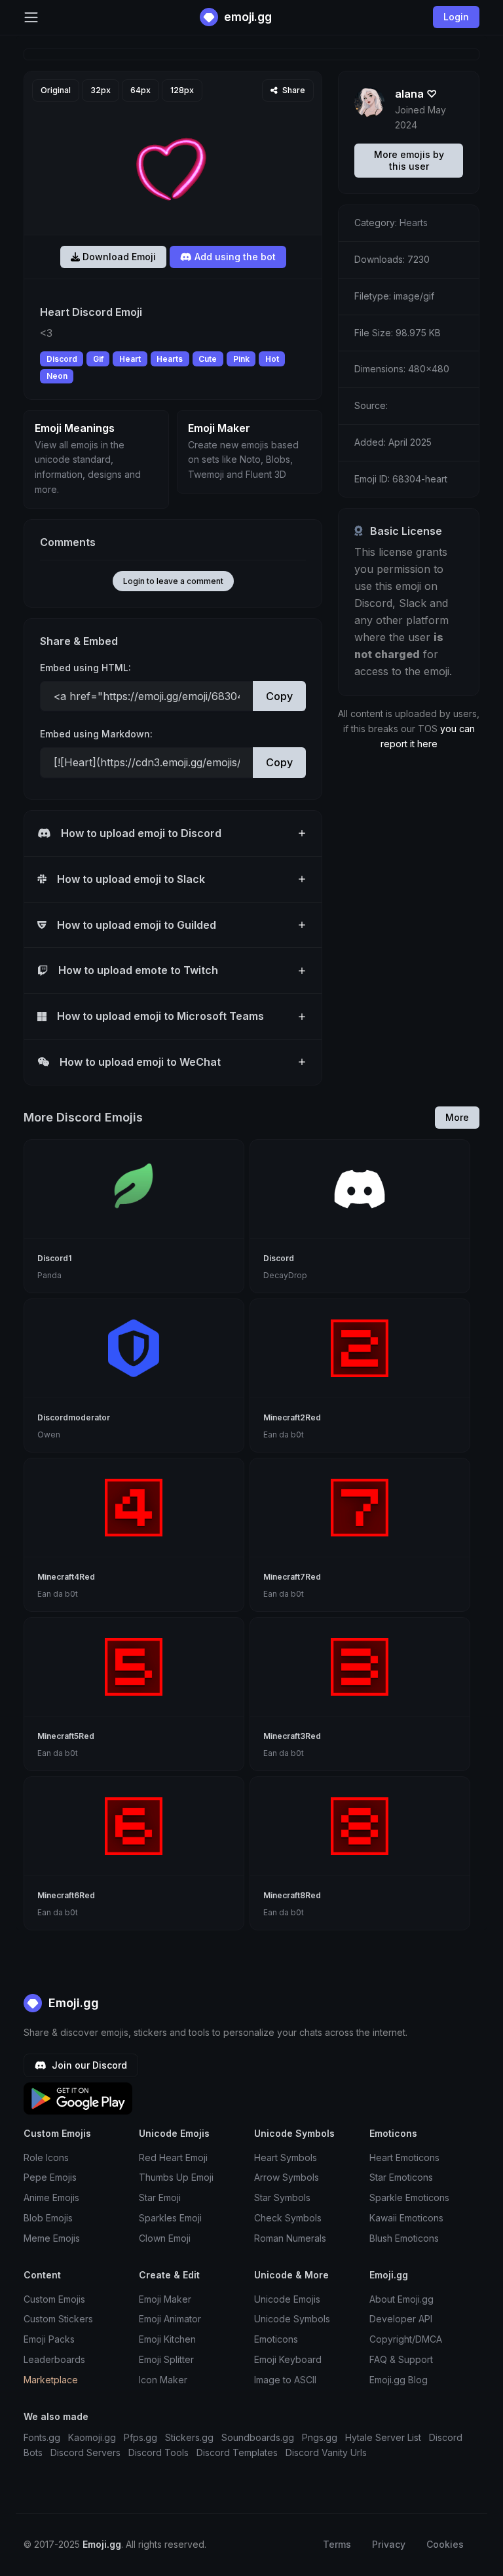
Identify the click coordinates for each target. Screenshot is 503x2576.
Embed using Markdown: (96, 734)
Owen (49, 1434)
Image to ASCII (285, 2380)
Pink (241, 359)
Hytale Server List (383, 2437)
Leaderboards (54, 2359)
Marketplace (51, 2380)
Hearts (170, 359)
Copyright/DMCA (406, 2339)
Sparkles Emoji (170, 2218)
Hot (272, 359)
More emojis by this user (409, 160)
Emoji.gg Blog (399, 2380)
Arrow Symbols (287, 2177)
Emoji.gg (72, 2003)
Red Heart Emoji (173, 2157)
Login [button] (456, 17)
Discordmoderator (74, 1417)
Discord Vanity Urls (326, 2452)
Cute (208, 359)
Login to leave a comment (173, 581)
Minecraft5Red (66, 1736)
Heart (130, 359)
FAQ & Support (401, 2359)
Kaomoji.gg (92, 2437)
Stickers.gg (189, 2437)
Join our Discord (88, 2065)
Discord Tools (158, 2452)
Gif (98, 359)
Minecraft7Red (292, 1577)
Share (293, 90)
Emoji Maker (165, 2299)
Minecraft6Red (66, 1895)
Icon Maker (163, 2380)
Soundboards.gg (258, 2437)
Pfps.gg (140, 2437)
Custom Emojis (54, 2299)
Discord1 (54, 1258)
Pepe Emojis (50, 2177)
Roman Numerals (290, 2238)
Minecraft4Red (66, 1577)
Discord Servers (85, 2452)
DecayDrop (285, 1275)
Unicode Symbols (292, 2319)
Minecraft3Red (292, 1736)
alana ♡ (416, 94)
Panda (49, 1275)
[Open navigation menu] (31, 17)
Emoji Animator (170, 2319)
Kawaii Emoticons (406, 2218)
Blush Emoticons (404, 2238)
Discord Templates (237, 2452)
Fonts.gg (42, 2437)
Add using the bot (234, 257)
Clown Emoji (165, 2238)
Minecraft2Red (292, 1417)
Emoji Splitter (166, 2359)
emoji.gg (247, 17)
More (457, 1117)
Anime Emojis (51, 2197)
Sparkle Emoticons (409, 2197)
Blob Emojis (48, 2218)
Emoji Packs (49, 2339)
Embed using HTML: (85, 668)
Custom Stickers (58, 2319)
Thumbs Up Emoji (176, 2177)
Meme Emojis (52, 2238)
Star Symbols (282, 2197)
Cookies (445, 2544)
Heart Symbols (286, 2157)
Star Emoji (160, 2197)
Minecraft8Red (292, 1895)
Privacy (389, 2544)
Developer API (401, 2319)
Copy (279, 696)
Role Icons (46, 2157)
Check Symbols (288, 2218)
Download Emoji (118, 257)
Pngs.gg (320, 2437)
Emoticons (276, 2339)
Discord (62, 359)
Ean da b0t (284, 1434)
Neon (57, 376)
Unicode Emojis (287, 2299)
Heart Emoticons (404, 2157)
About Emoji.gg (401, 2299)
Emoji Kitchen (167, 2339)
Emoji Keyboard (288, 2359)
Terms (337, 2544)
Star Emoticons (401, 2177)
